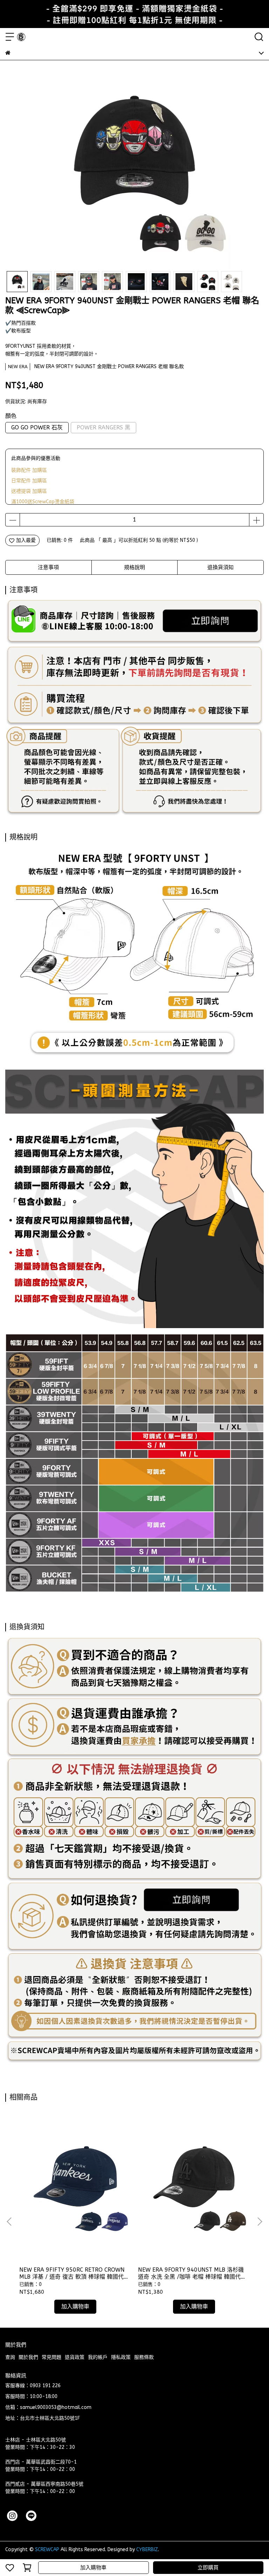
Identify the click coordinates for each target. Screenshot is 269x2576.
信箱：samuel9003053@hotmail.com (48, 2407)
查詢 (10, 2357)
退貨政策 (75, 2357)
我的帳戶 (98, 2357)
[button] (260, 2222)
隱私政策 (121, 2357)
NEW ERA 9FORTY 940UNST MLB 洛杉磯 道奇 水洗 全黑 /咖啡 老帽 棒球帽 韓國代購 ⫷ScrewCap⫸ (192, 2273)
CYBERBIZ (147, 2550)
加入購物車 (93, 2568)
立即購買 (208, 2568)
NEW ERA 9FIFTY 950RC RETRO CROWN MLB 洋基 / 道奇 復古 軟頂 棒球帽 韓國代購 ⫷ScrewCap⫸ (74, 2273)
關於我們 (28, 2357)
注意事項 (48, 567)
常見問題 (51, 2357)
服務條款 (144, 2357)
